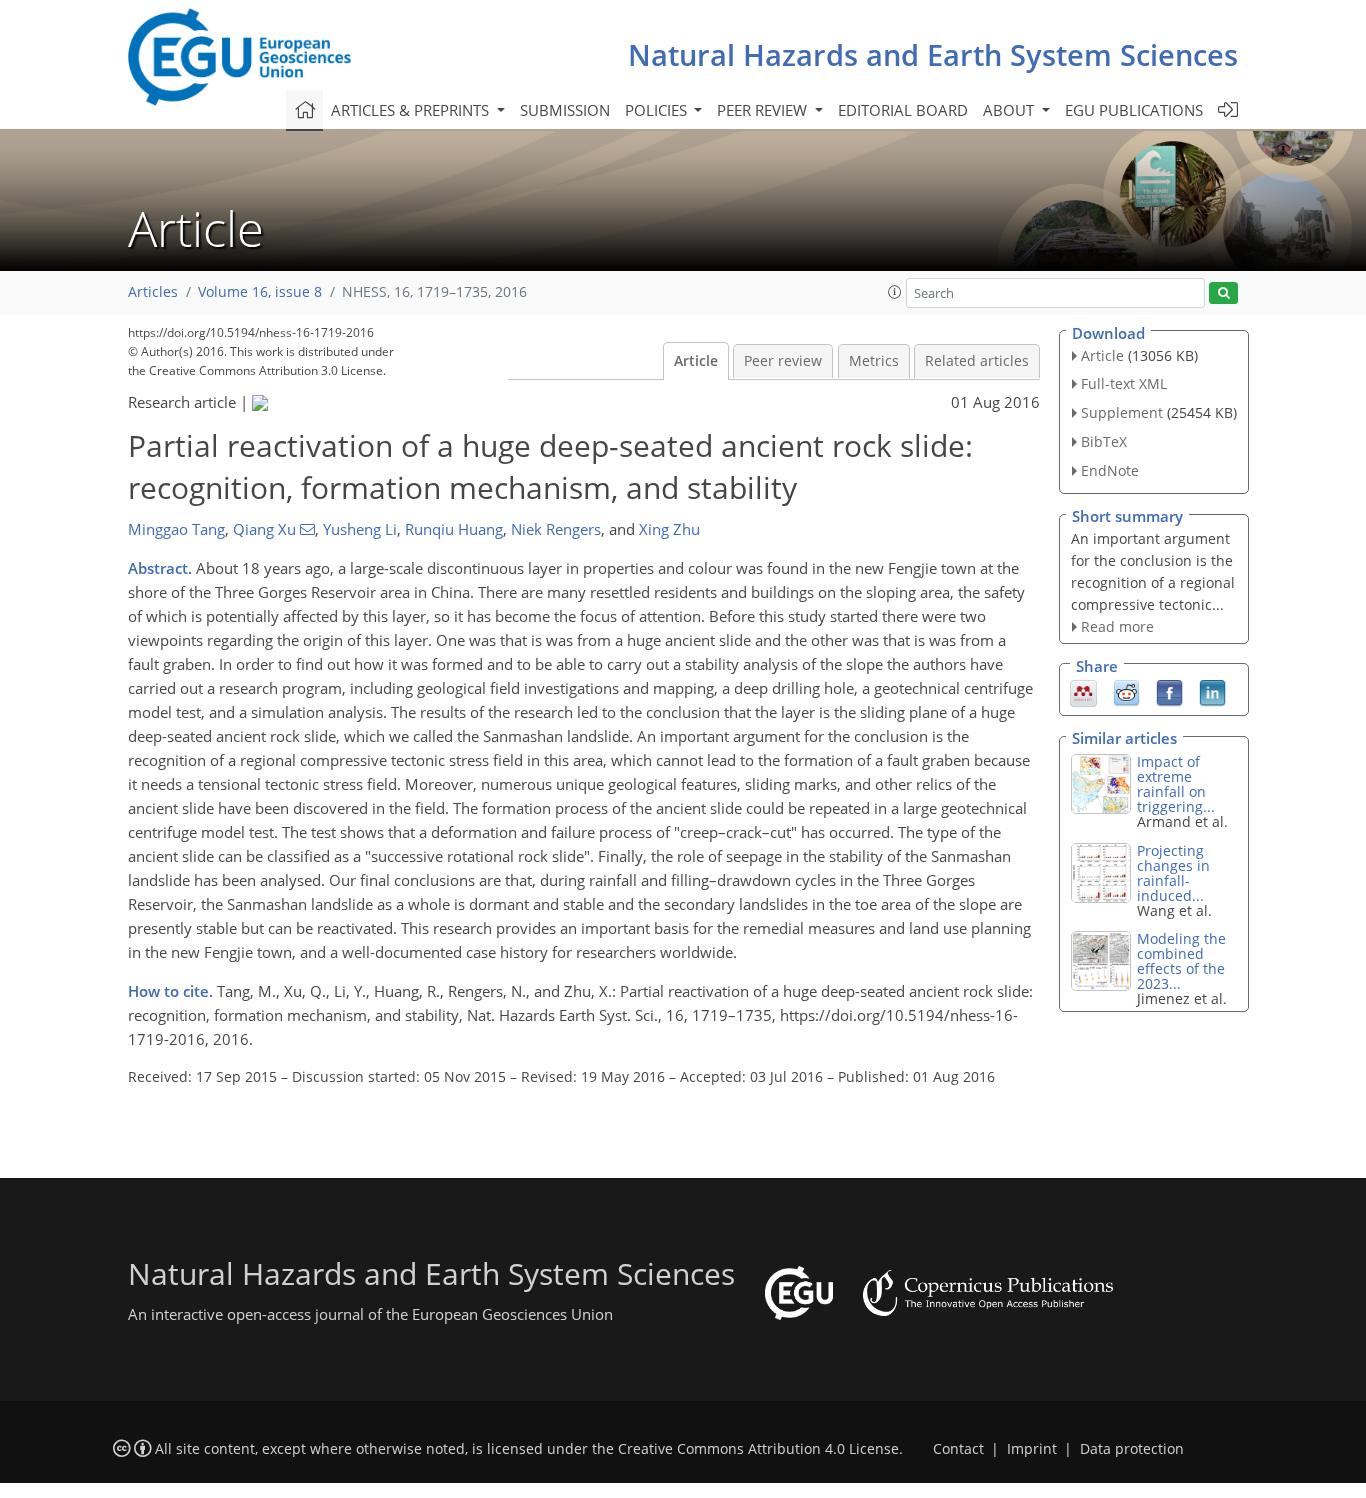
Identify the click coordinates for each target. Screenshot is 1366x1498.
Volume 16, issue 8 (260, 292)
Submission (565, 110)
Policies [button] (658, 110)
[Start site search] (1223, 293)
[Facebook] (1169, 692)
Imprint (1032, 1449)
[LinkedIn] (1212, 692)
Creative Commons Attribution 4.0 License (758, 1449)
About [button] (1010, 110)
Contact (958, 1449)
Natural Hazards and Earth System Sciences (933, 54)
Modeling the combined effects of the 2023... (1181, 961)
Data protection (1132, 1449)
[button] (895, 292)
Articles (153, 292)
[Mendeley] (1083, 692)
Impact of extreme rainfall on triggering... (1176, 784)
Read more (1117, 626)
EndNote (1110, 470)
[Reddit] (1126, 692)
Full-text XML (1124, 383)
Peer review (783, 361)
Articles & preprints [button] (412, 110)
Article (696, 361)
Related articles (977, 361)
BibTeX (1104, 441)
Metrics (874, 361)
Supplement (1122, 412)
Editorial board (903, 110)
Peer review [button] (764, 110)
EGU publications (1134, 110)
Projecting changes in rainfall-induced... (1173, 873)
